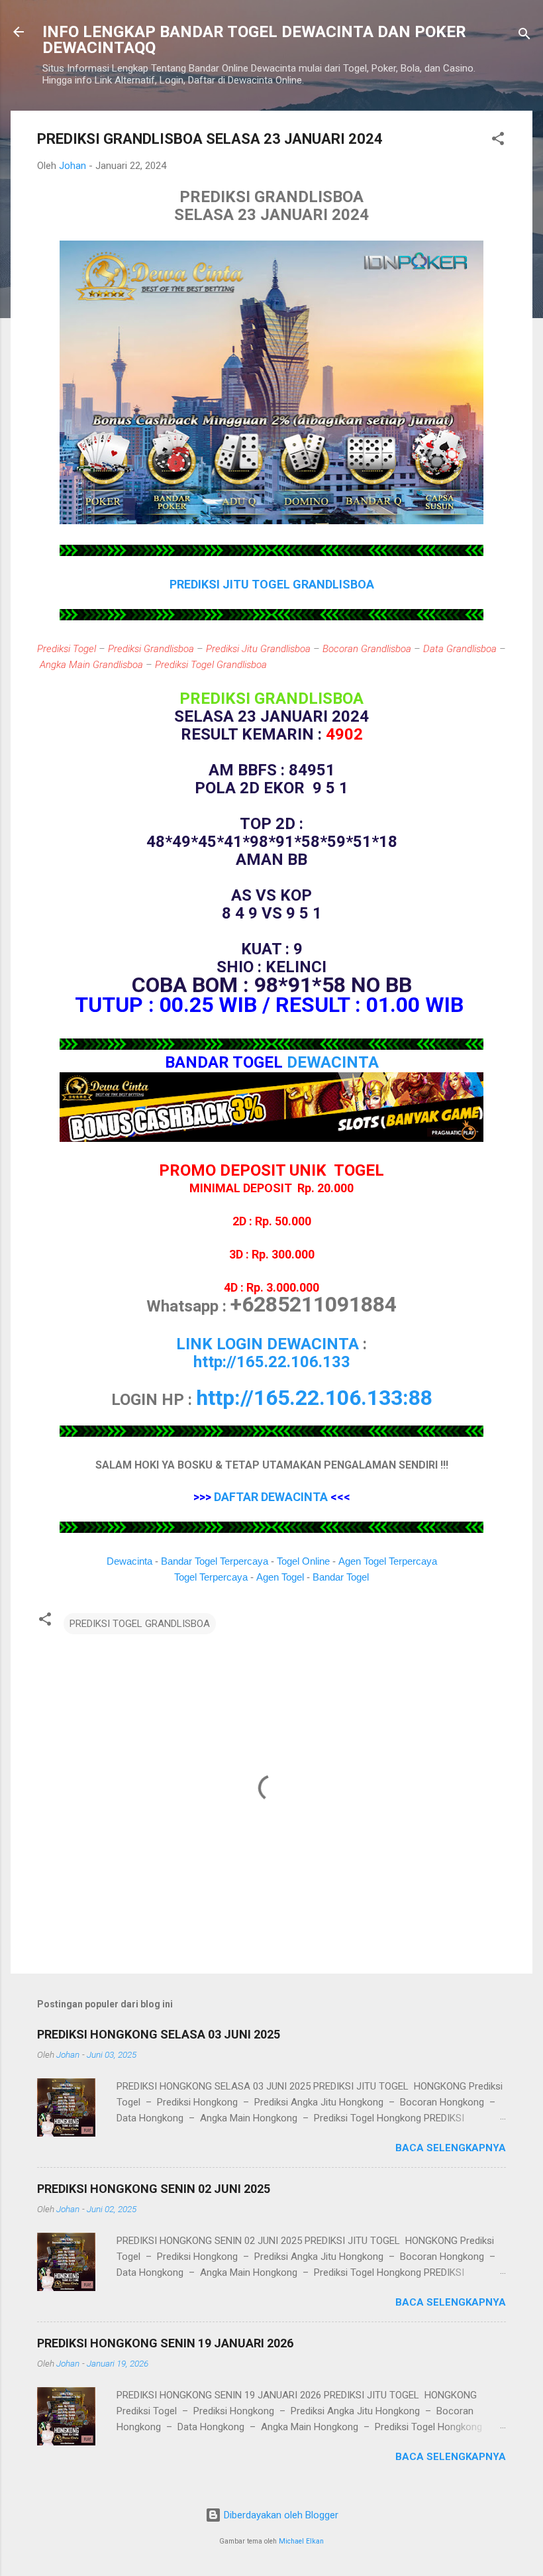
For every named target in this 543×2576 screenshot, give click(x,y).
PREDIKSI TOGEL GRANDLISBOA (140, 1624)
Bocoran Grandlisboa (367, 649)
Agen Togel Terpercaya (388, 1561)
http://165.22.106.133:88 (314, 1398)
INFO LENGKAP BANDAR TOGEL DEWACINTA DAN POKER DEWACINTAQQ (254, 40)
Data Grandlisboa (460, 649)
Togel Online (303, 1561)
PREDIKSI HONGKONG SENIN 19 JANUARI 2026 (165, 2343)
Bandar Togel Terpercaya (215, 1561)
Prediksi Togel (67, 649)
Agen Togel (280, 1577)
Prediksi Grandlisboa (151, 649)
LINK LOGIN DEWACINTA (268, 1344)
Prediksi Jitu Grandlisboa (258, 649)
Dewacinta (129, 1561)
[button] (498, 141)
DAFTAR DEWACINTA (271, 1497)
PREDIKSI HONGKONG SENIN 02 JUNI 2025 (154, 2189)
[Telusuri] (524, 36)
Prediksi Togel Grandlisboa (211, 665)
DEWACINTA (333, 1062)
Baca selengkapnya (451, 2148)
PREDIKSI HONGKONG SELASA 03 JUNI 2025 (159, 2034)
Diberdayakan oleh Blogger (280, 2515)
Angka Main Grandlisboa (91, 665)
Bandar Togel (341, 1577)
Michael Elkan (301, 2541)
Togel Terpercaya (211, 1577)
